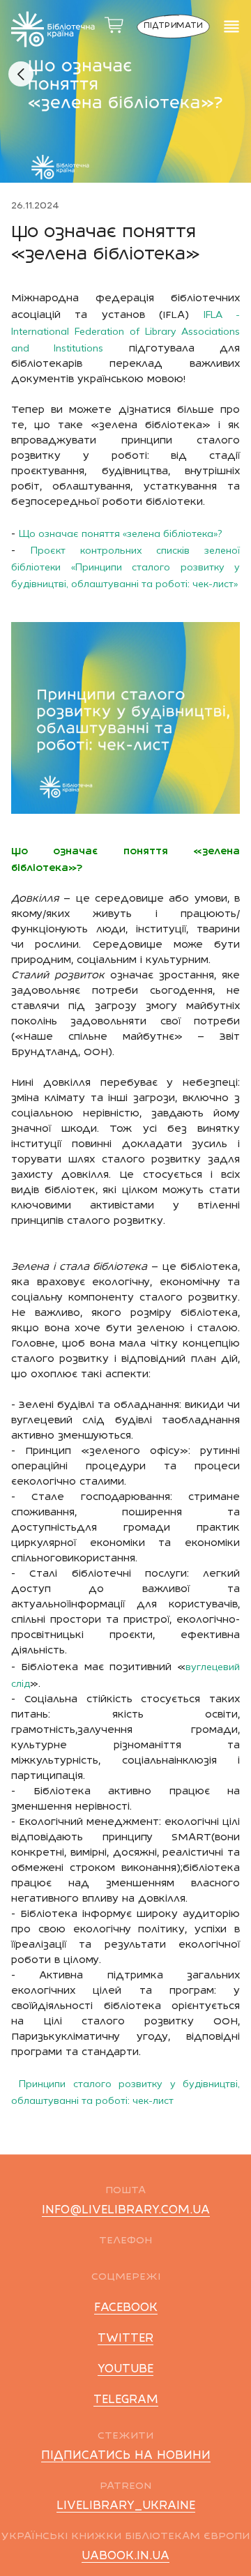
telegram (126, 2400)
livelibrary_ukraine (126, 2506)
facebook (126, 2308)
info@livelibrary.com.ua (126, 2211)
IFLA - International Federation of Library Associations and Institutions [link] (125, 331)
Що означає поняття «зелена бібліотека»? (120, 533)
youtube (125, 2370)
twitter (125, 2339)
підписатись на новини (126, 2456)
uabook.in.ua (125, 2556)
